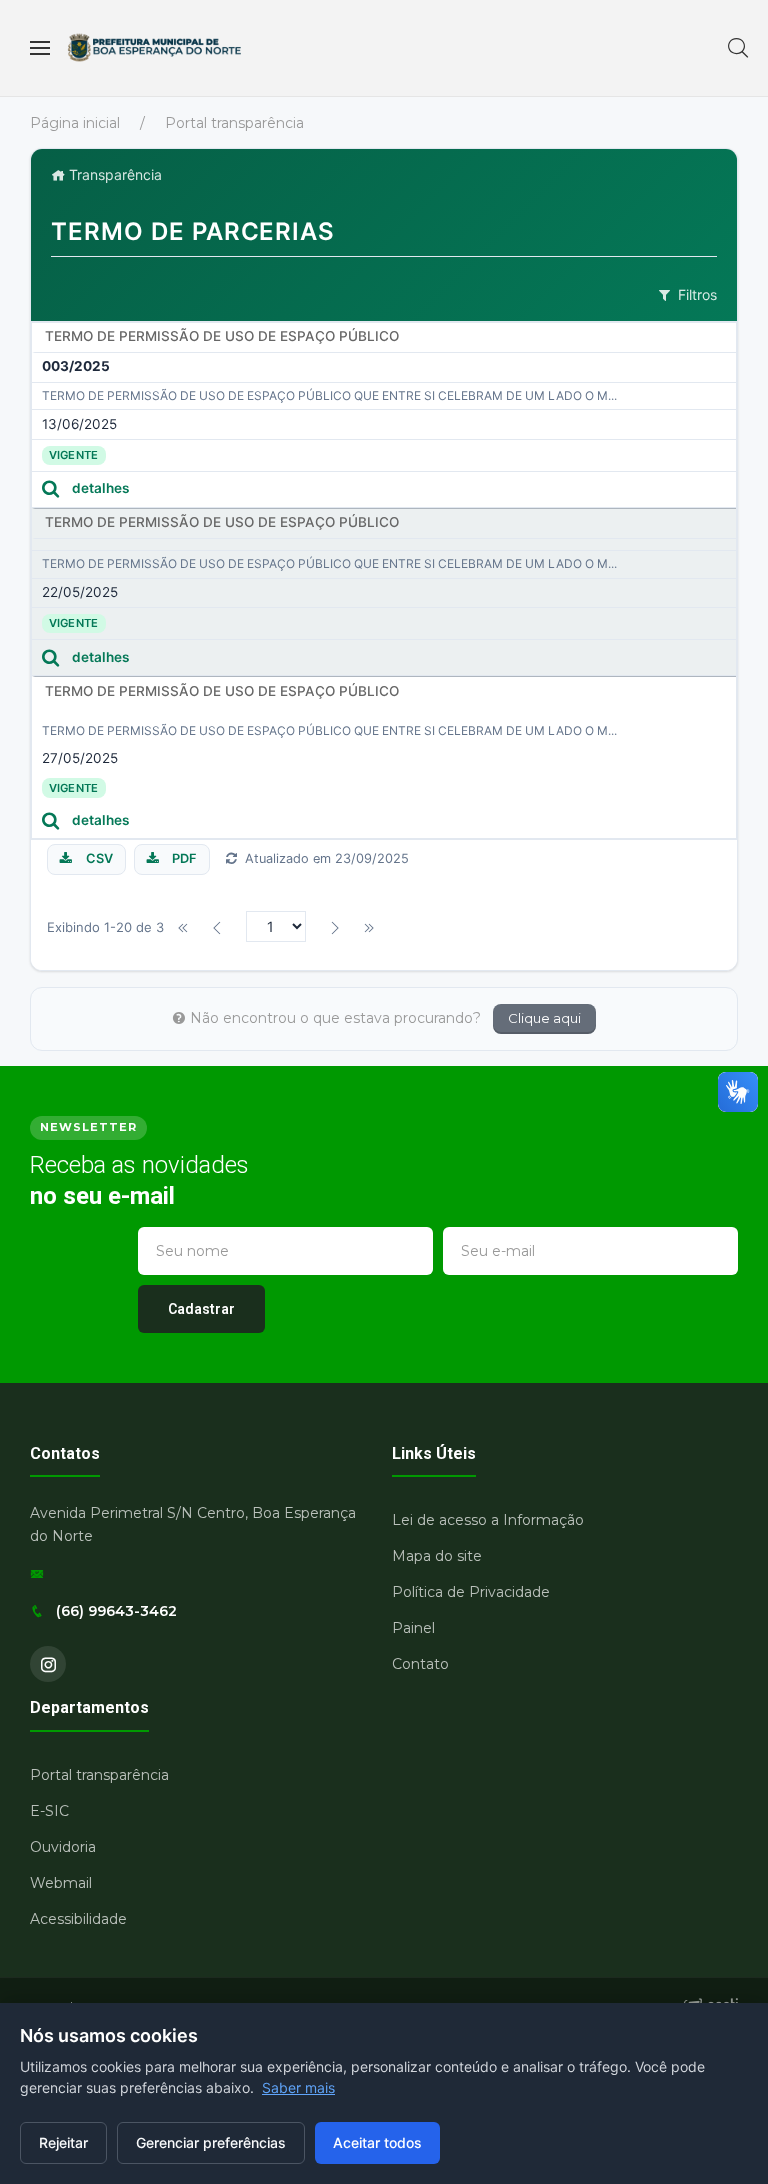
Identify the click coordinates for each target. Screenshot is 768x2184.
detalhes (100, 488)
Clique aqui (544, 1018)
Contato (420, 1664)
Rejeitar (63, 2142)
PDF (184, 858)
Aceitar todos (377, 2142)
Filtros (697, 294)
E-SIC (49, 1811)
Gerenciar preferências (211, 2142)
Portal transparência (234, 123)
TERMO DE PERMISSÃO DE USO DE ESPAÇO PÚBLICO (222, 336)
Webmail (61, 1883)
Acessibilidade (78, 1919)
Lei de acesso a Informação (488, 1520)
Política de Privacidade (471, 1592)
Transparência (113, 174)
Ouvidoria (63, 1847)
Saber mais (298, 2087)
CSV (99, 858)
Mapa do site (437, 1556)
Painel (413, 1628)
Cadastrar (201, 1309)
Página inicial (75, 123)
